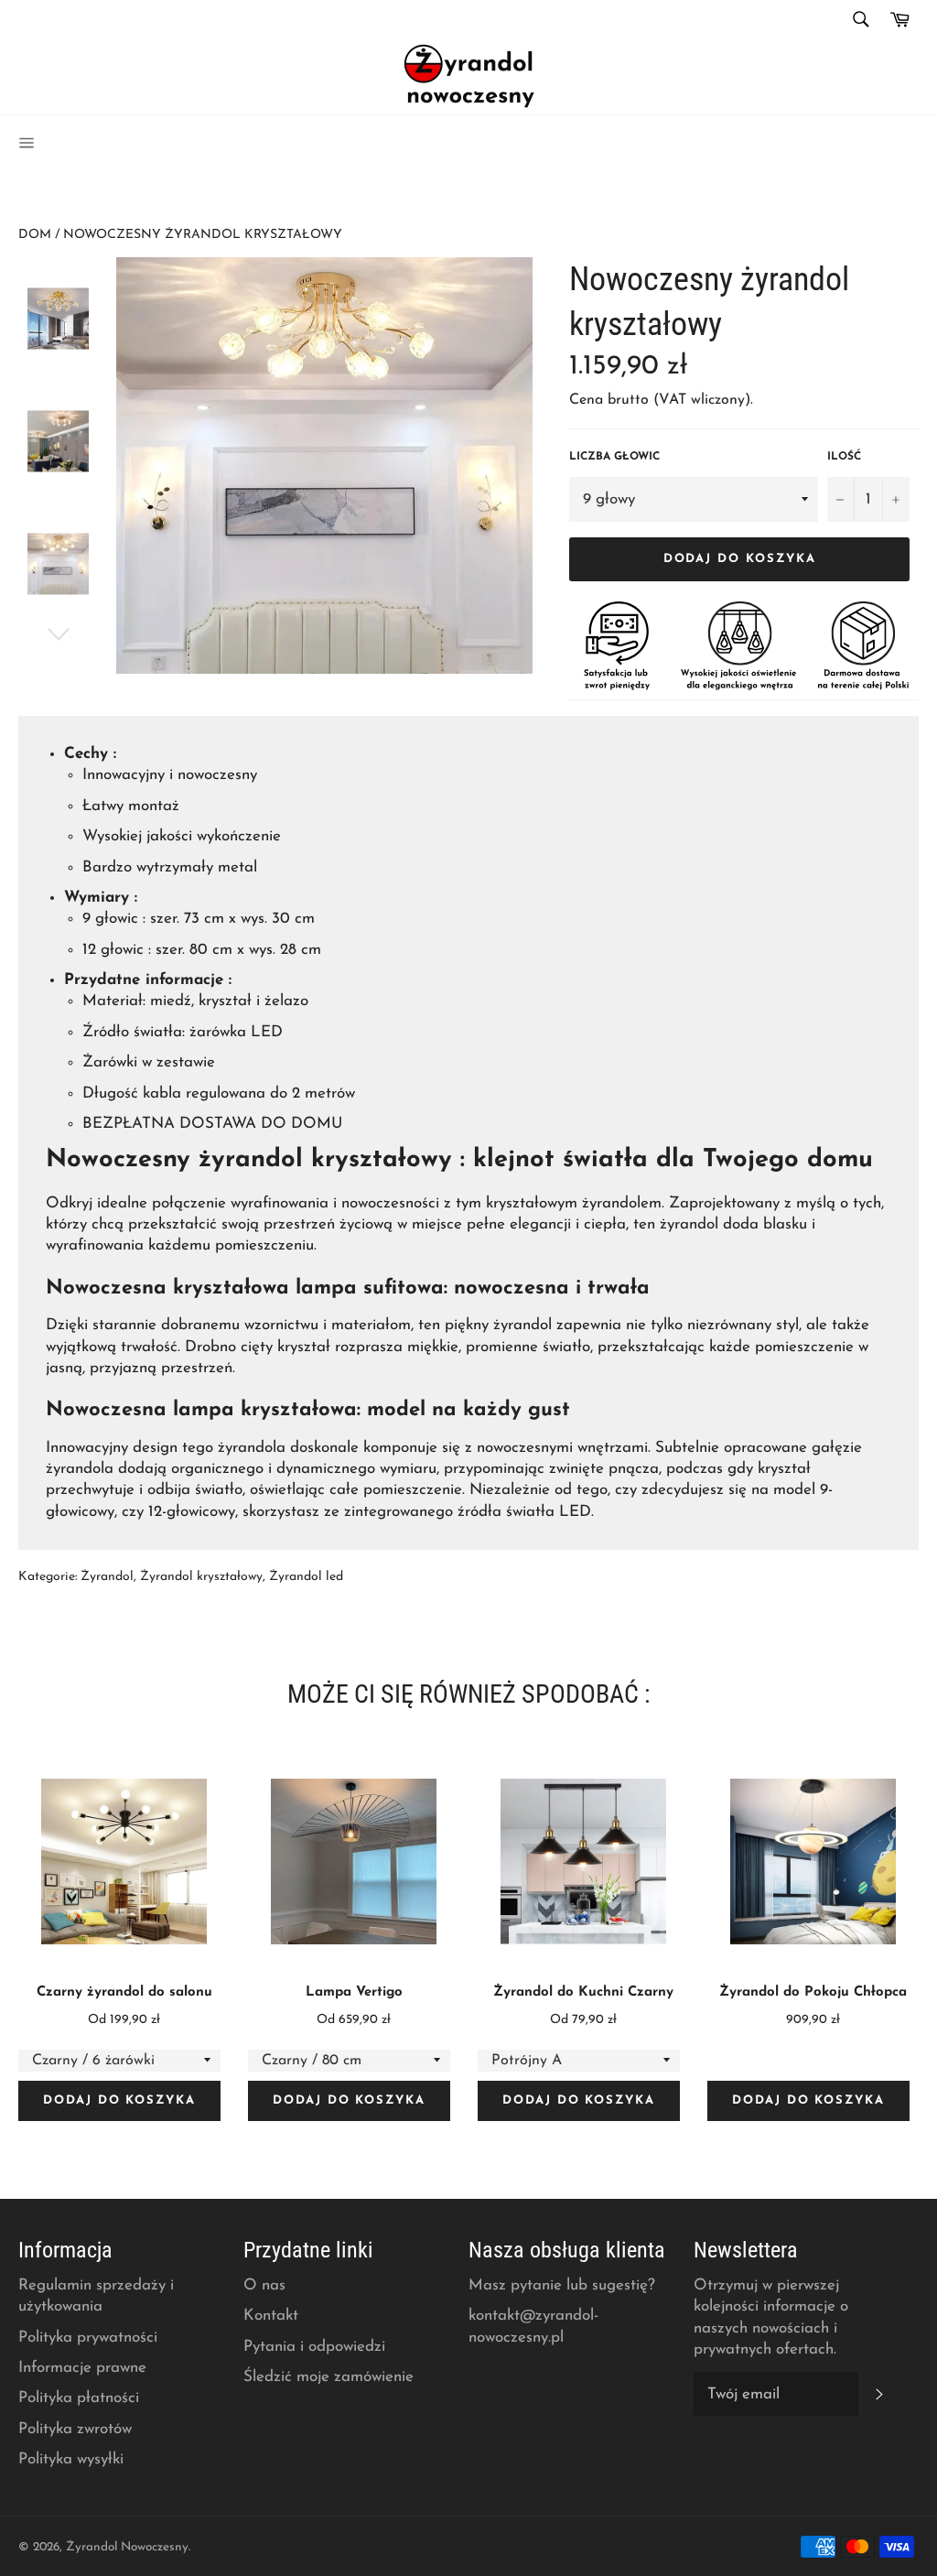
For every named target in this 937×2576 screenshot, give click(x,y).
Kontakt (271, 2316)
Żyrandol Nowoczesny (127, 2547)
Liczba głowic (614, 457)
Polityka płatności (79, 2398)
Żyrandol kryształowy (201, 1577)
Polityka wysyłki (71, 2459)
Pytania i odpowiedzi (314, 2347)
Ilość (844, 457)
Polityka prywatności (88, 2338)
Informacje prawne (82, 2368)
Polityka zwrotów (75, 2429)
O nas (264, 2285)
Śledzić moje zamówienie (328, 2377)
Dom (35, 235)
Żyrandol (107, 1577)
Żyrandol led (306, 1577)
